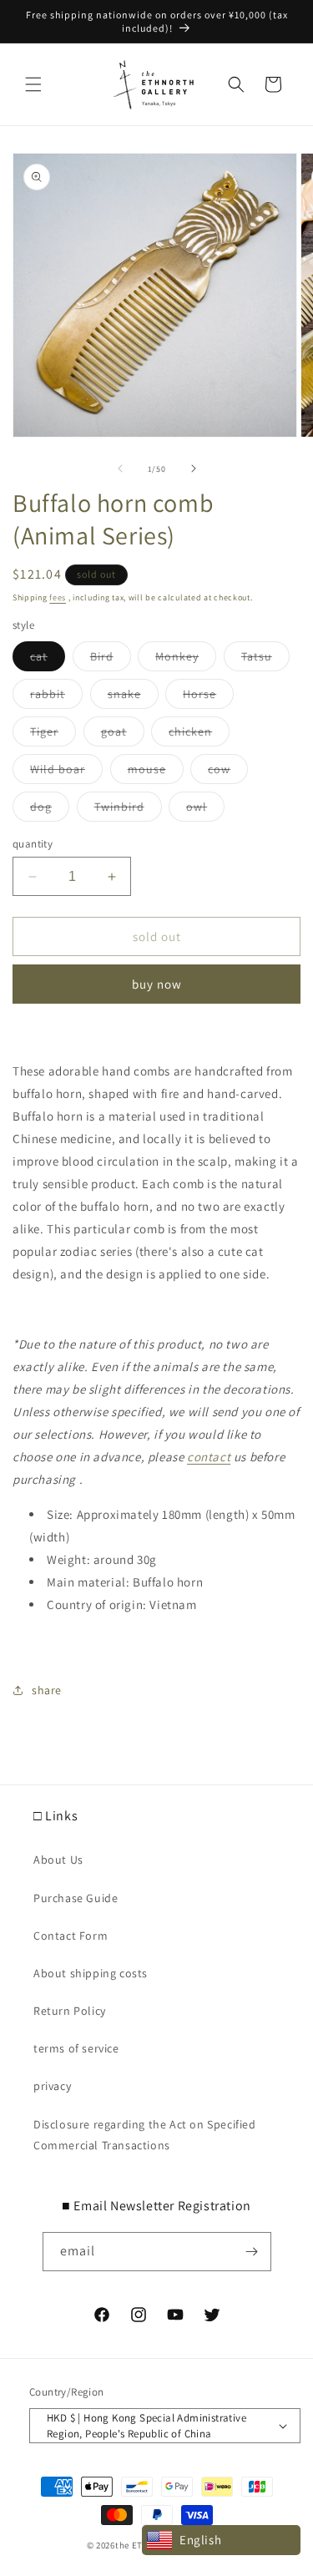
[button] (33, 84)
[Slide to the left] (120, 468)
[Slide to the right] (194, 468)
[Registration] (252, 2252)
